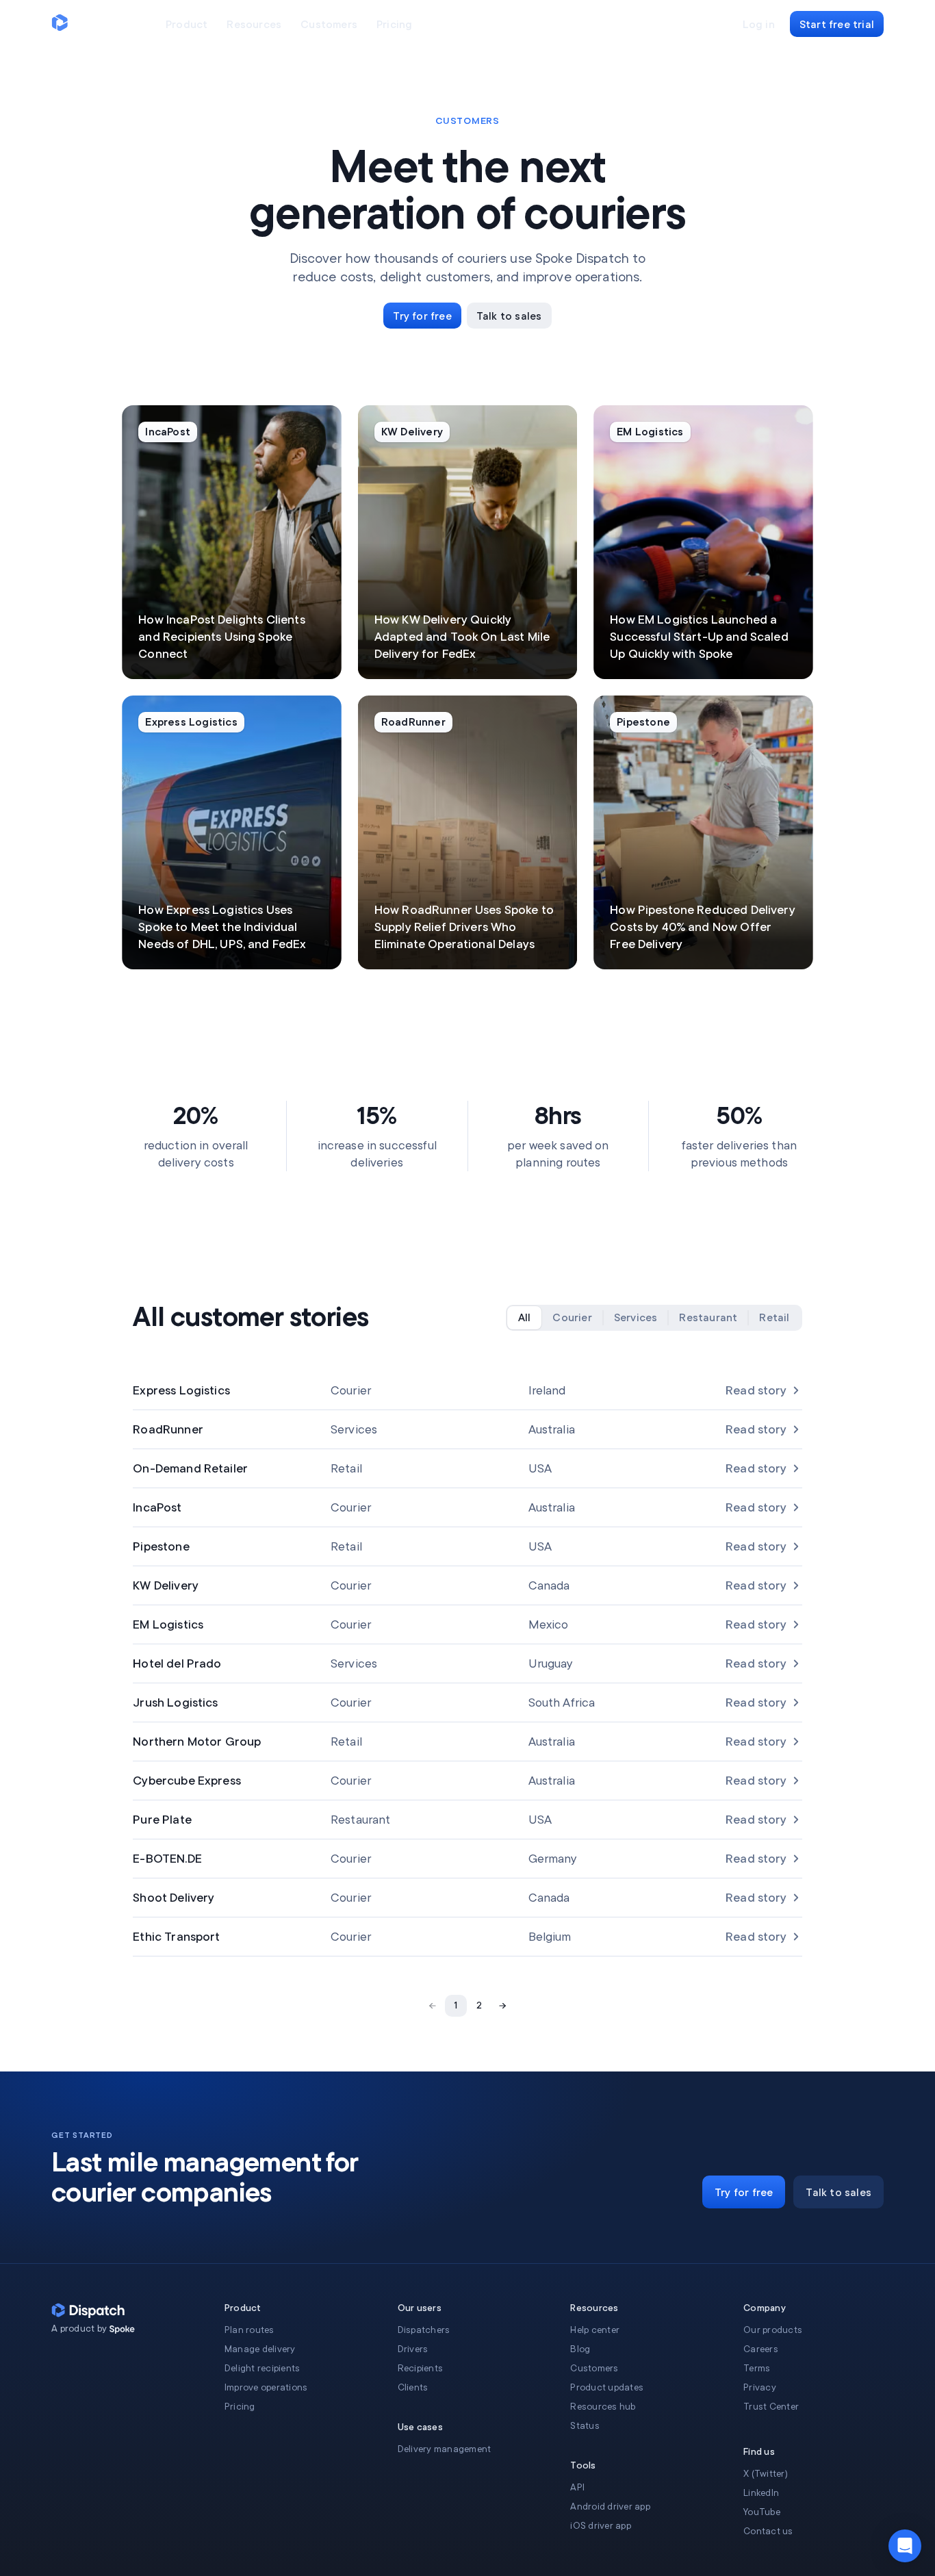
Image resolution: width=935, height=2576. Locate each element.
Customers (594, 2368)
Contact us (768, 2531)
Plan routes (249, 2330)
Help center (595, 2330)
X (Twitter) (766, 2474)
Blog (580, 2349)
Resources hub (603, 2407)
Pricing (240, 2407)
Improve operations (266, 2387)
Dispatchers (424, 2330)
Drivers (413, 2349)
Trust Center (771, 2407)
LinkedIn (761, 2493)
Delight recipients (262, 2368)
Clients (413, 2387)
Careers (761, 2349)
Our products (773, 2330)
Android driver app (610, 2507)
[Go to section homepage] (122, 2330)
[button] (905, 2546)
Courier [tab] (572, 1318)
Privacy (760, 2387)
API (577, 2487)
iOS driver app (601, 2526)
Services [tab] (636, 1318)
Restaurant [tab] (708, 1318)
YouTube (762, 2512)
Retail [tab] (774, 1318)
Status (585, 2426)
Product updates (607, 2387)
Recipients (421, 2368)
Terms (757, 2368)
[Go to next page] (502, 2006)
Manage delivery (260, 2349)
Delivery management (445, 2449)
